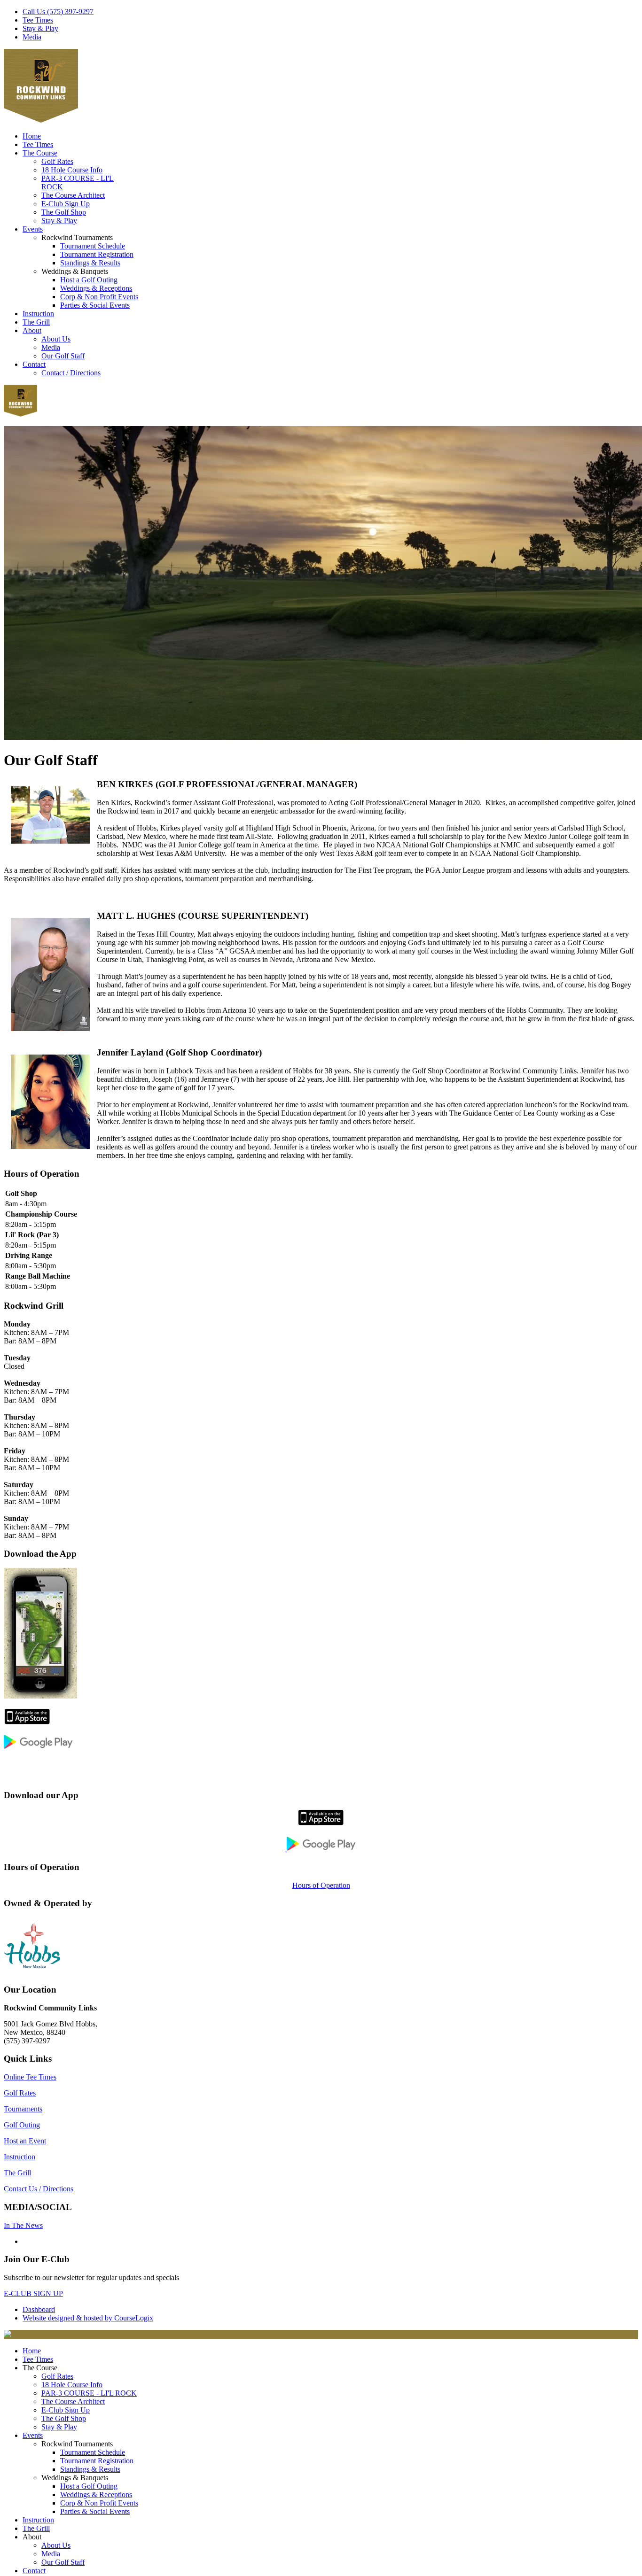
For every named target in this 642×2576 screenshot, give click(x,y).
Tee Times (38, 20)
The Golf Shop (64, 212)
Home (32, 136)
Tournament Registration (97, 254)
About (32, 330)
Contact (34, 364)
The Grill (36, 322)
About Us (56, 339)
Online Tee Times (30, 2077)
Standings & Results (90, 263)
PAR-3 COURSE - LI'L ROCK (89, 2393)
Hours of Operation (321, 1885)
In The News (23, 2225)
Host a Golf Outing (89, 280)
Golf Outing (22, 2125)
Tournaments (23, 2109)
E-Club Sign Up (66, 204)
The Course (40, 153)
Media (32, 37)
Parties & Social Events (95, 305)
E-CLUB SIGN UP (33, 2293)
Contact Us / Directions (39, 2189)
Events (33, 229)
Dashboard (39, 2309)
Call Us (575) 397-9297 (58, 12)
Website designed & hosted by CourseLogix (88, 2318)
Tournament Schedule (93, 246)
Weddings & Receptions (96, 288)
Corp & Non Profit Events (99, 297)
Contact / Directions (71, 373)
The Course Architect (73, 195)
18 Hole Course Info (72, 170)
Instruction (38, 314)
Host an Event (25, 2141)
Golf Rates (57, 161)
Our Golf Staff (63, 356)
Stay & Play (40, 28)
